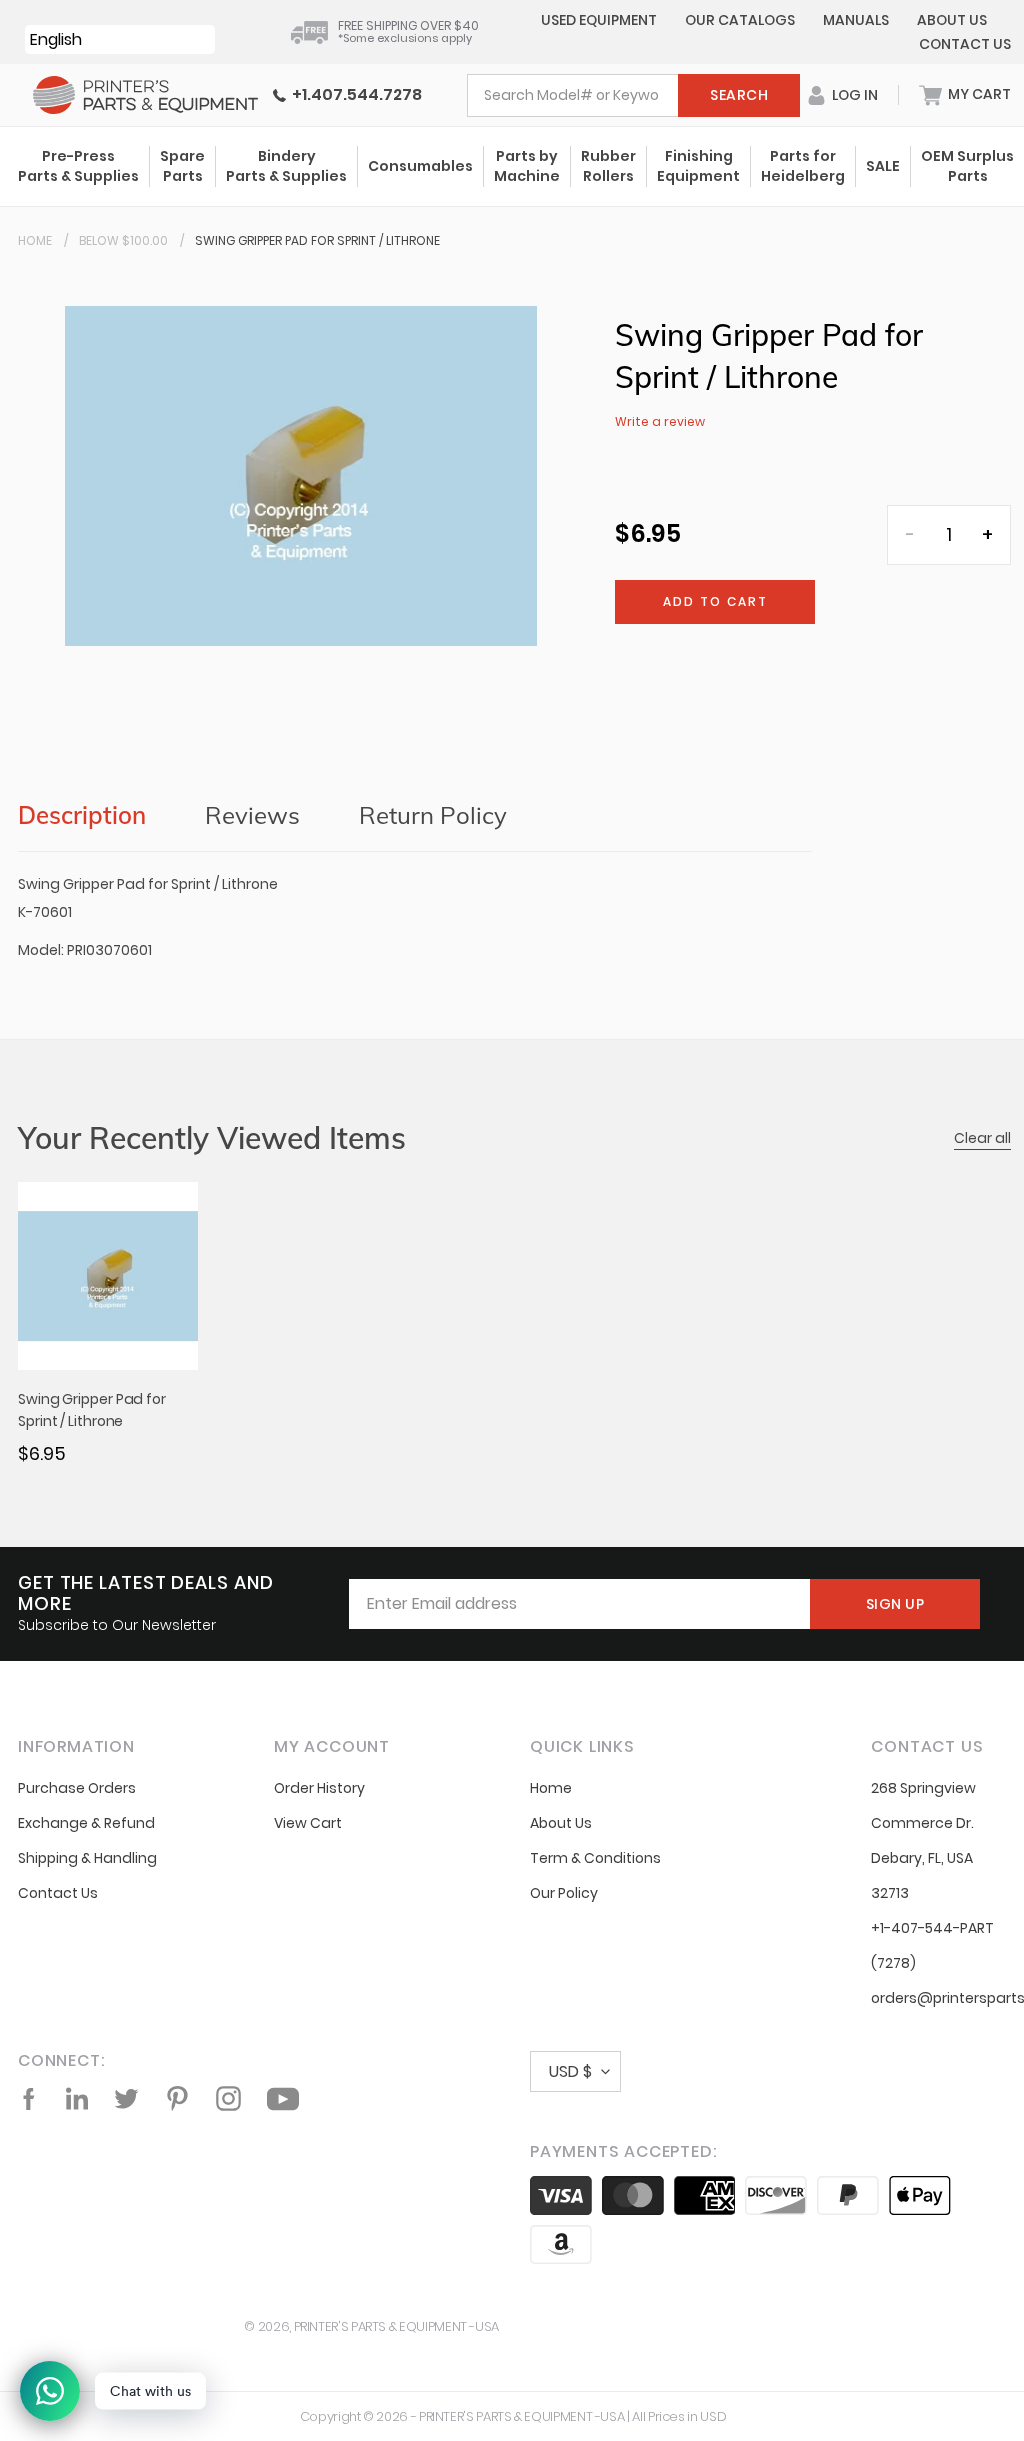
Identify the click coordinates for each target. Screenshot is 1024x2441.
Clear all (982, 1138)
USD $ (570, 2071)
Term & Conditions (595, 1858)
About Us (952, 20)
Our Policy (564, 1893)
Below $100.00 (123, 240)
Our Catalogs (740, 20)
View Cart (308, 1823)
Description (82, 815)
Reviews (252, 815)
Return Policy (433, 815)
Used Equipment (599, 20)
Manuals (856, 20)
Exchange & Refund (86, 1823)
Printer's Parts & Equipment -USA (396, 2326)
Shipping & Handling (87, 1858)
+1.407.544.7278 (354, 94)
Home (35, 240)
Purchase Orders (77, 1788)
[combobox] (633, 95)
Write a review (660, 421)
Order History (319, 1788)
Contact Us (965, 44)
